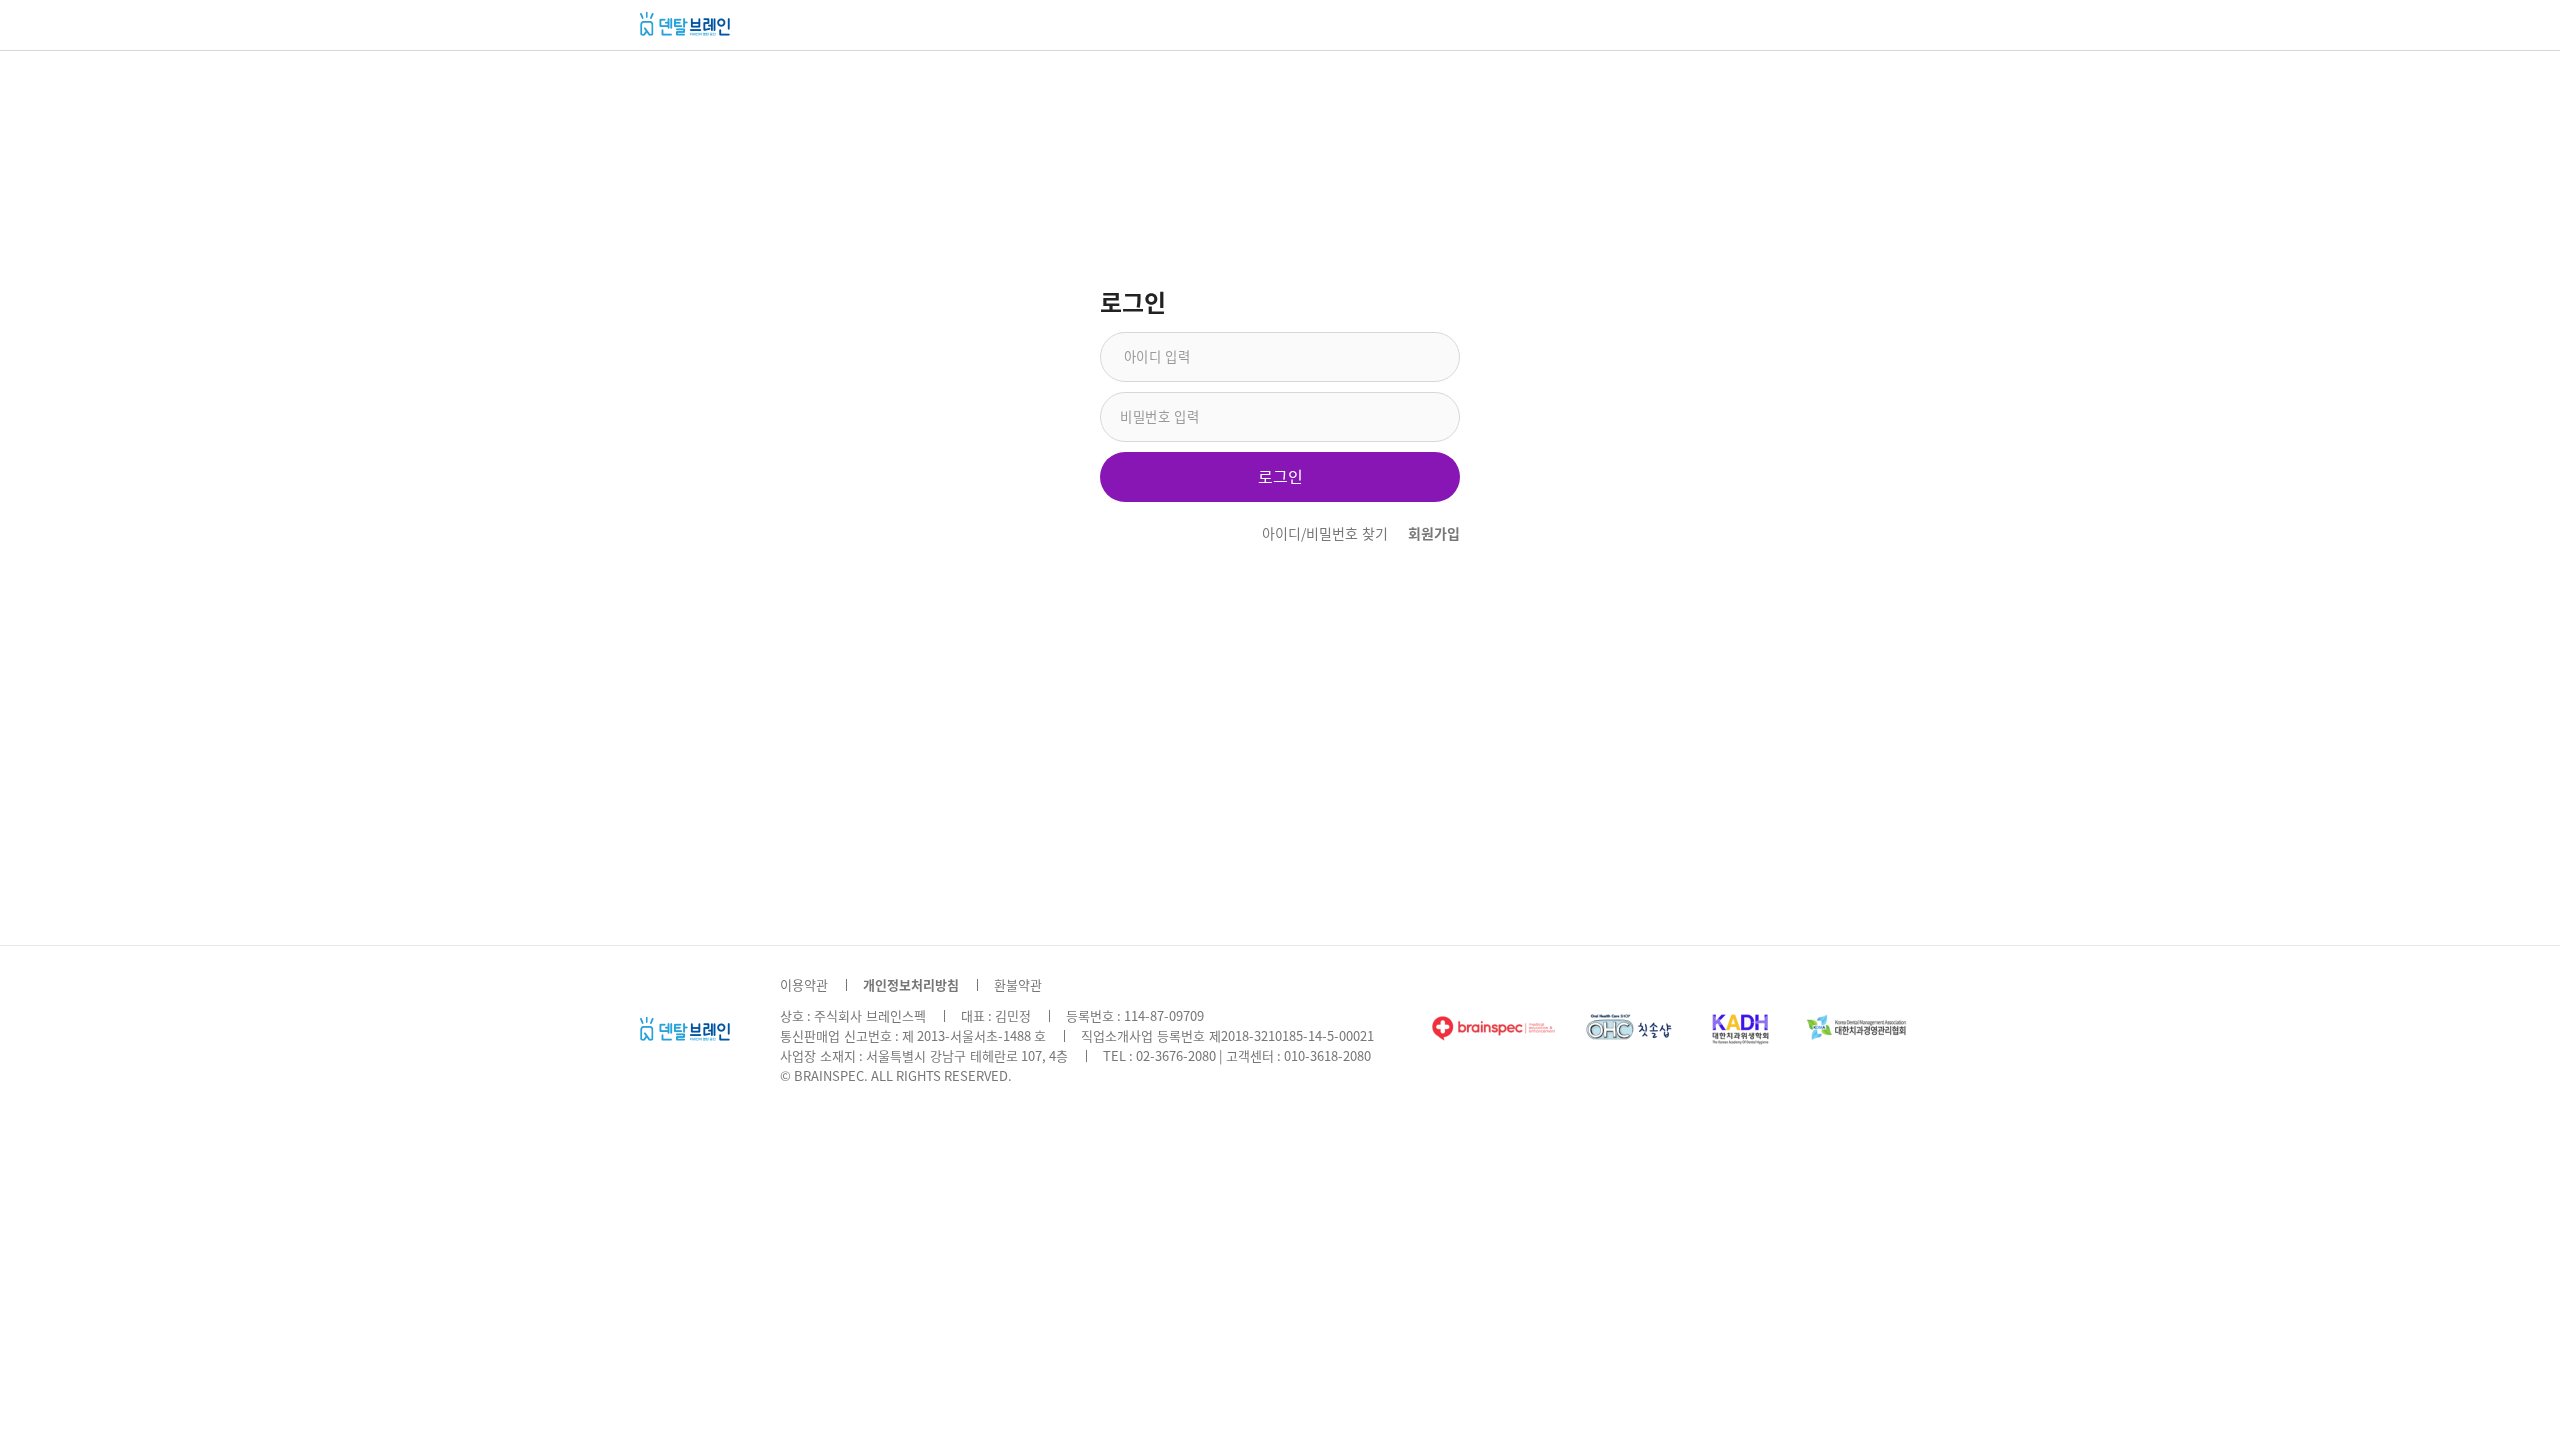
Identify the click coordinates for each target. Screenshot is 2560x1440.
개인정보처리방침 (911, 985)
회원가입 (1434, 534)
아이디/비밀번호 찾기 (1325, 534)
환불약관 (1018, 985)
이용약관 (804, 985)
